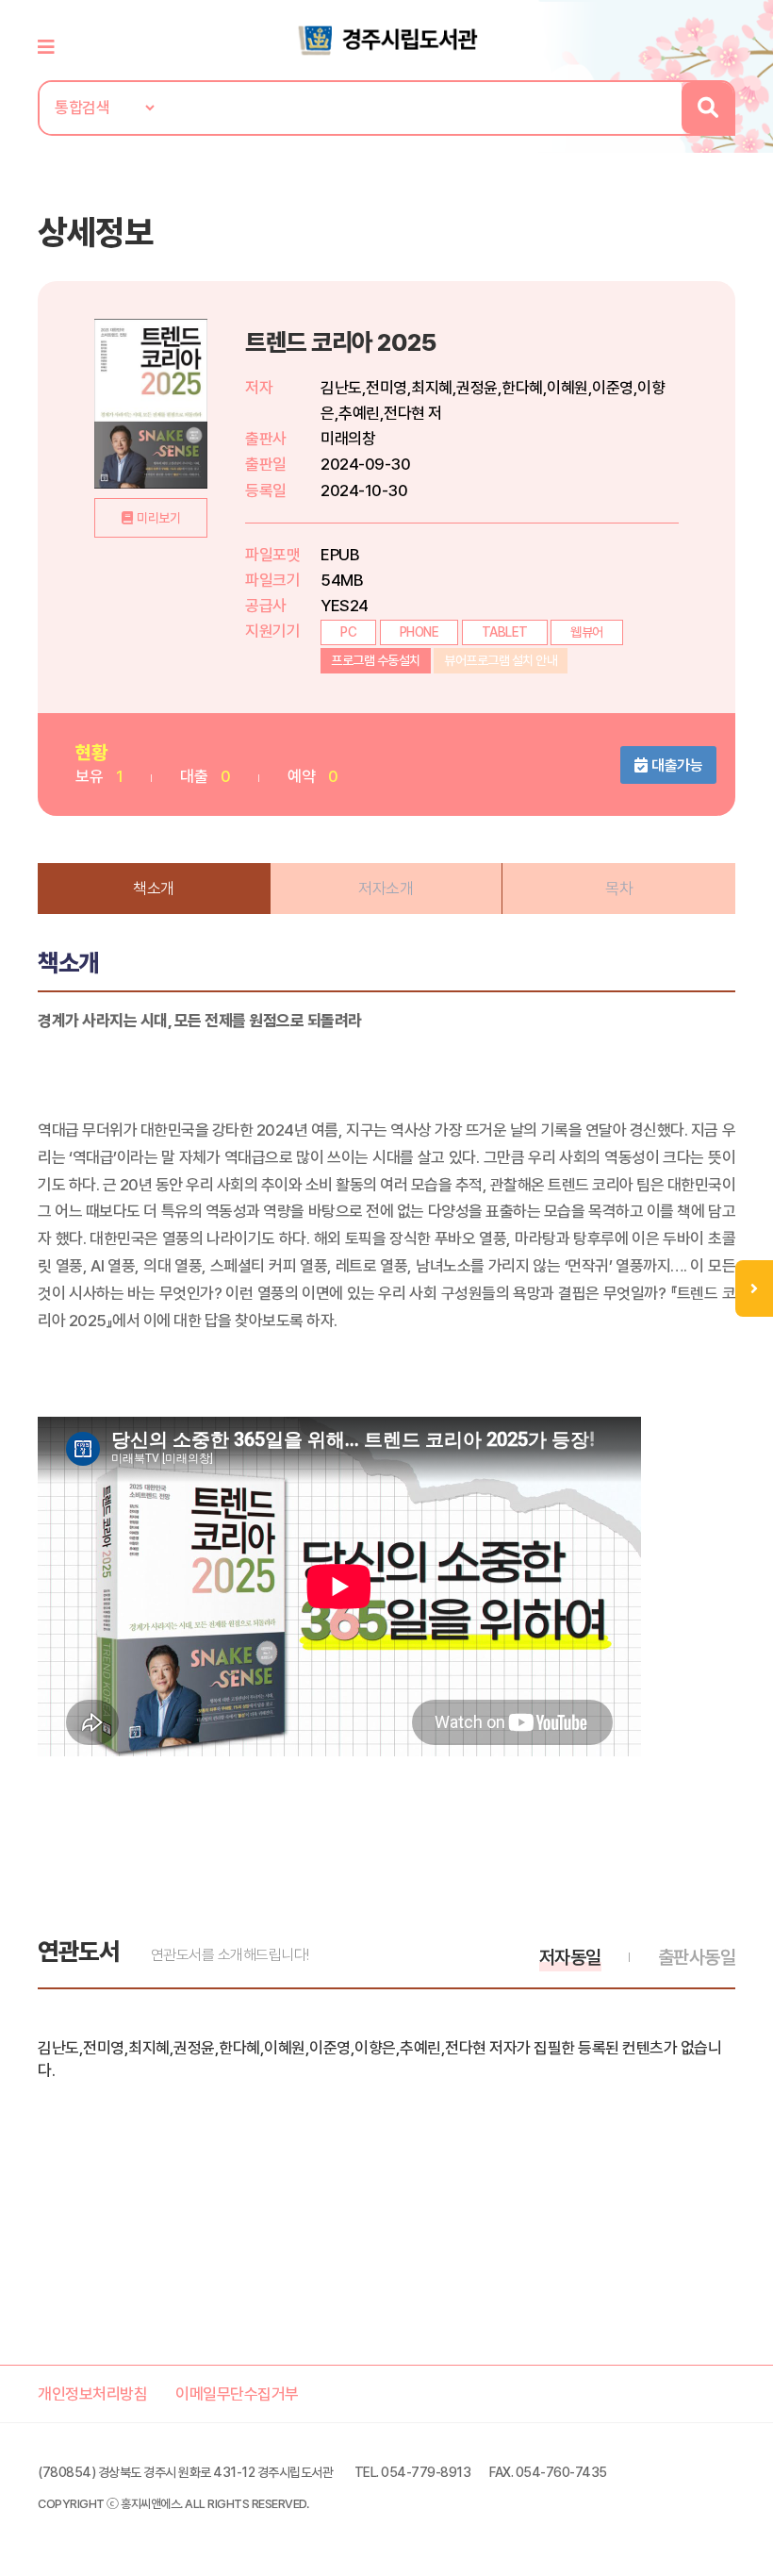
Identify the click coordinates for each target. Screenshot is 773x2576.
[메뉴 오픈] (754, 1288)
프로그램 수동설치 (376, 660)
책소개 (154, 889)
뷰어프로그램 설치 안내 (501, 660)
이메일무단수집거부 (237, 2394)
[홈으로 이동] (386, 39)
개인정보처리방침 (92, 2394)
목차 (619, 889)
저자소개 (386, 889)
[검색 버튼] (707, 108)
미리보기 (158, 518)
